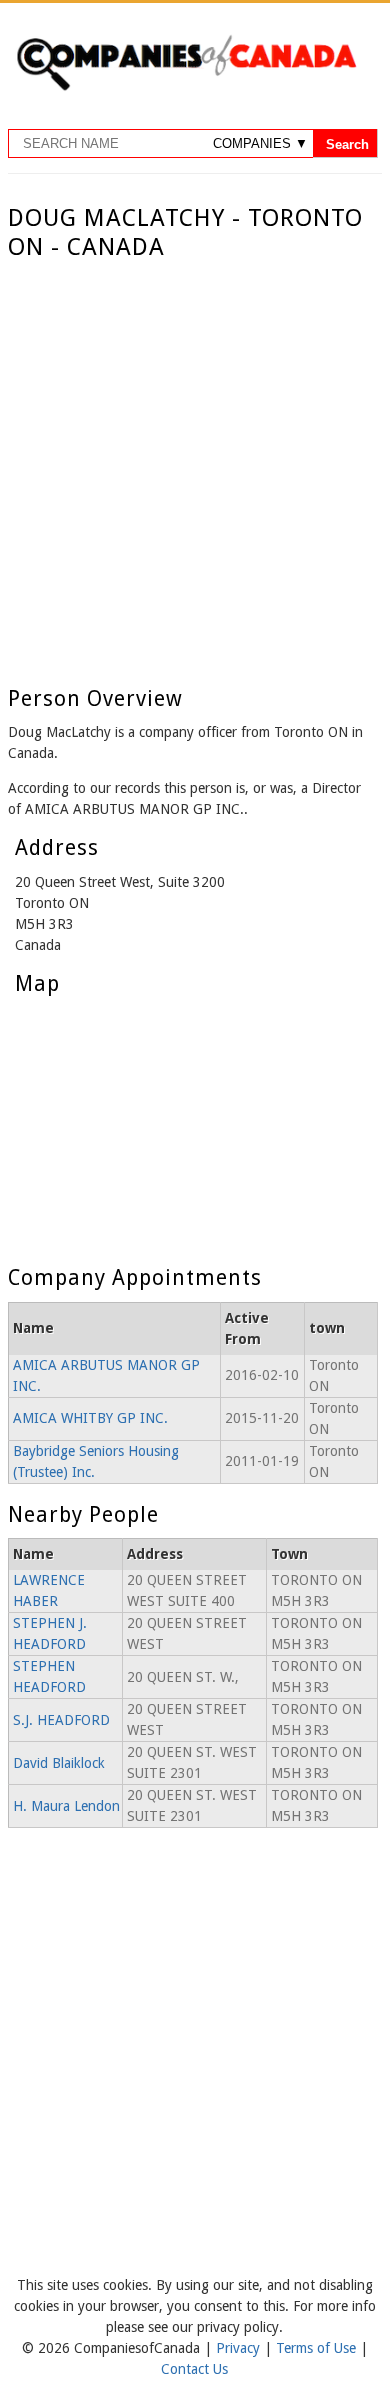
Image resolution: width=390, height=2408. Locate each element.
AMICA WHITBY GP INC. (90, 1418)
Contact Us (194, 2369)
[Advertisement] (195, 467)
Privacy (240, 2348)
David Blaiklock (59, 1763)
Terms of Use (318, 2348)
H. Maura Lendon (66, 1806)
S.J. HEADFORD (61, 1720)
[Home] (186, 87)
